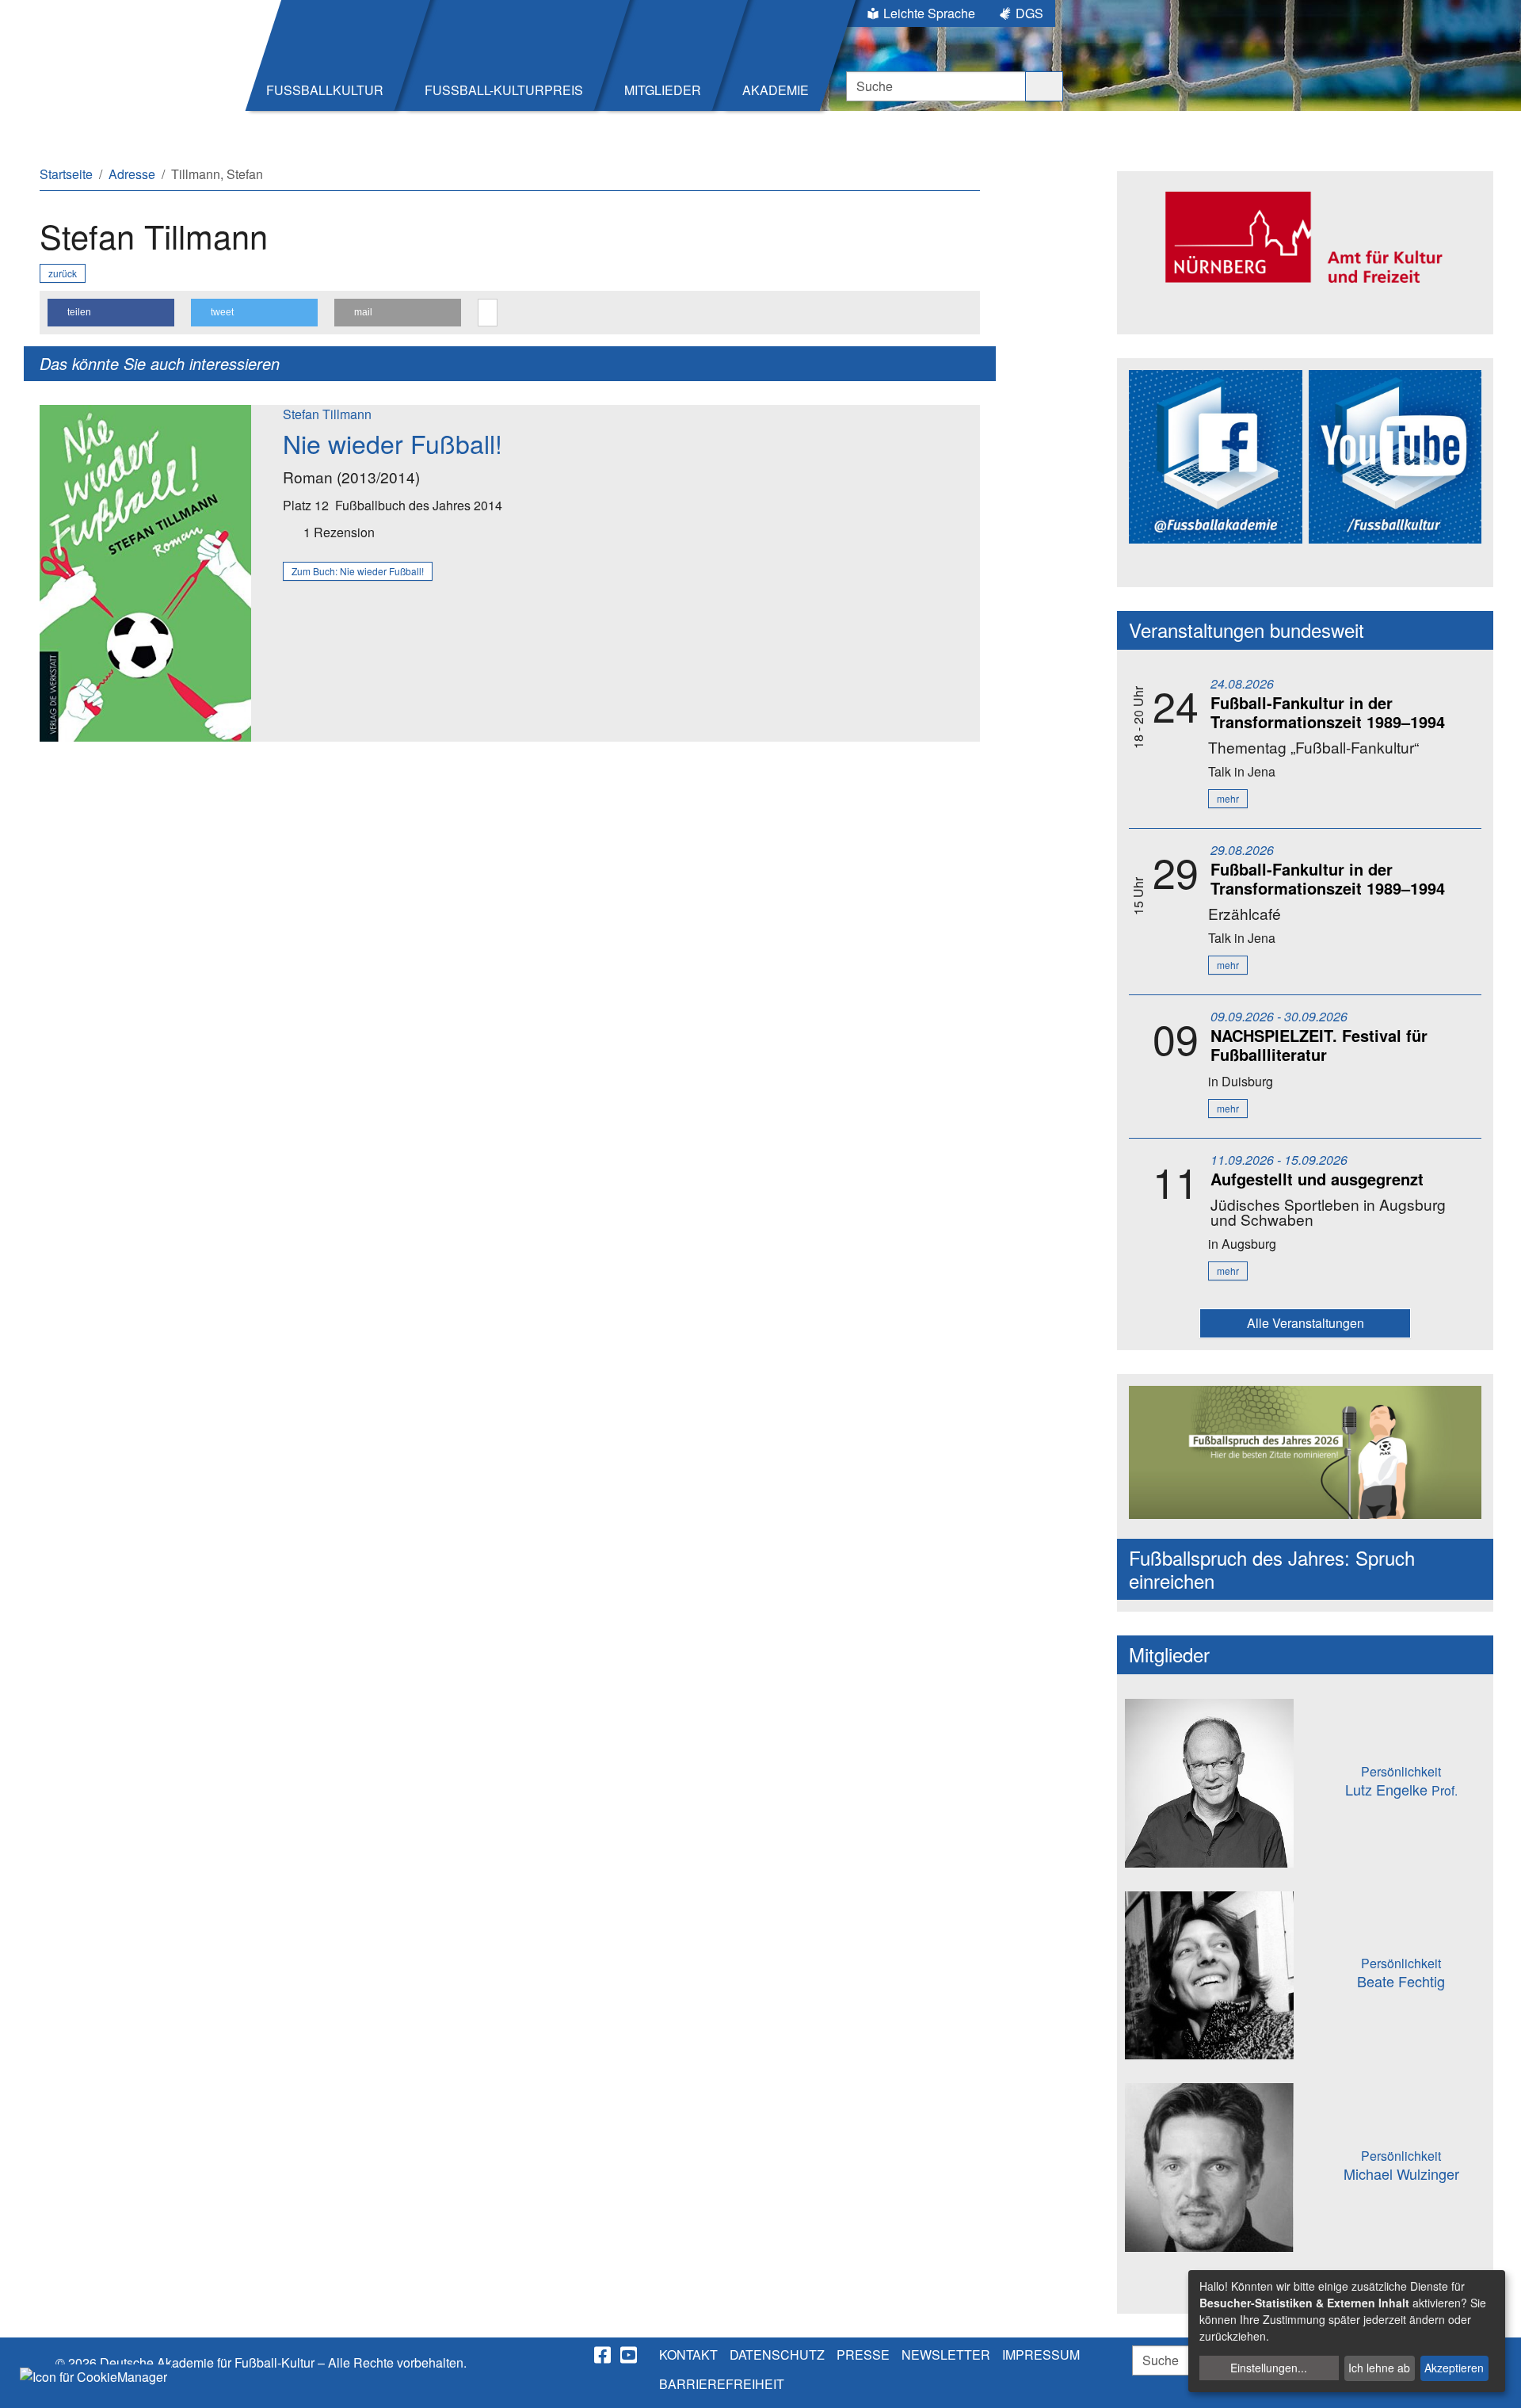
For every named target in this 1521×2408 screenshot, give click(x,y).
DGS (1029, 13)
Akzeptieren (1454, 2368)
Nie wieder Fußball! (393, 443)
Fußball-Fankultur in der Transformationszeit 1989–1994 (1328, 712)
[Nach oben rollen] (1494, 2381)
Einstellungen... (1269, 2368)
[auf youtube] (630, 2355)
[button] (111, 313)
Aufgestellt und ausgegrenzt (1317, 1179)
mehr (1228, 798)
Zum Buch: (358, 571)
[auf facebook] (604, 2355)
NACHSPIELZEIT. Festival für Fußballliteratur (1319, 1045)
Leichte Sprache (929, 13)
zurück (63, 273)
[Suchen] (1044, 86)
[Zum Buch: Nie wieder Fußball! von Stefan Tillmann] (145, 571)
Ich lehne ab (1379, 2368)
